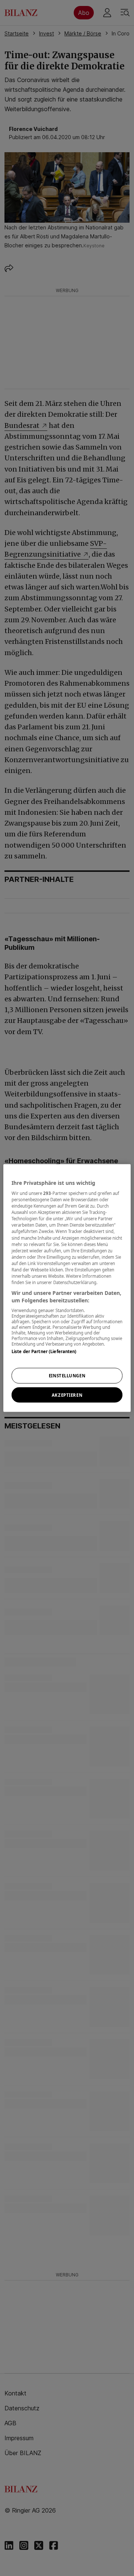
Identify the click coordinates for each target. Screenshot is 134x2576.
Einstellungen (67, 1375)
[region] (67, 1288)
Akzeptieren (67, 1395)
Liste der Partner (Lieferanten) (44, 1351)
